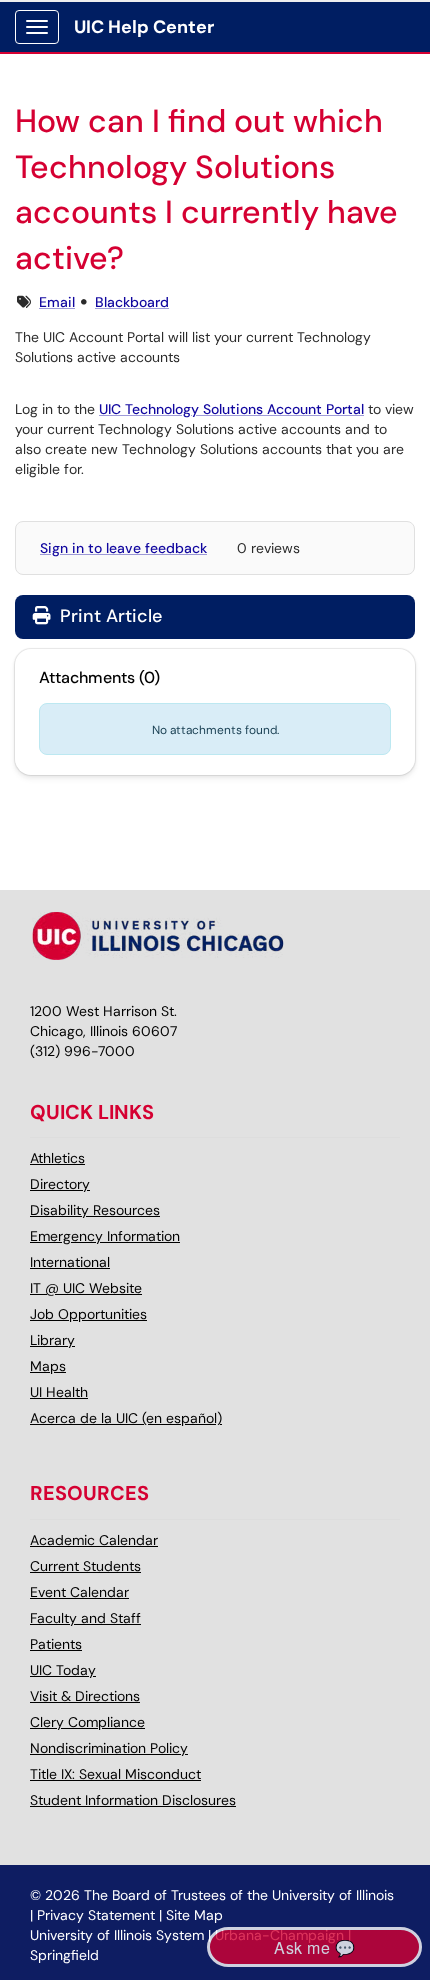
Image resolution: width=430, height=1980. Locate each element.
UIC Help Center (144, 27)
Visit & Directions (85, 1696)
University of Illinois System (117, 1935)
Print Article (108, 616)
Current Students (85, 1566)
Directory (60, 1184)
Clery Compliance (87, 1722)
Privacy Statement (96, 1915)
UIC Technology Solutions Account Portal (231, 409)
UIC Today (63, 1670)
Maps (48, 1366)
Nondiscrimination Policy (109, 1748)
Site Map (194, 1915)
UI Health (59, 1392)
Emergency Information (105, 1236)
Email (57, 302)
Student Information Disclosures (133, 1800)
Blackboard (132, 302)
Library (52, 1340)
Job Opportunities (88, 1314)
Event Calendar (79, 1592)
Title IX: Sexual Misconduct (115, 1774)
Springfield (64, 1955)
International (70, 1262)
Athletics (57, 1158)
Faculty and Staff (85, 1618)
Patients (56, 1644)
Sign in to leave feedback (123, 548)
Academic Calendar (94, 1540)
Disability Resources (95, 1210)
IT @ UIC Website (86, 1288)
